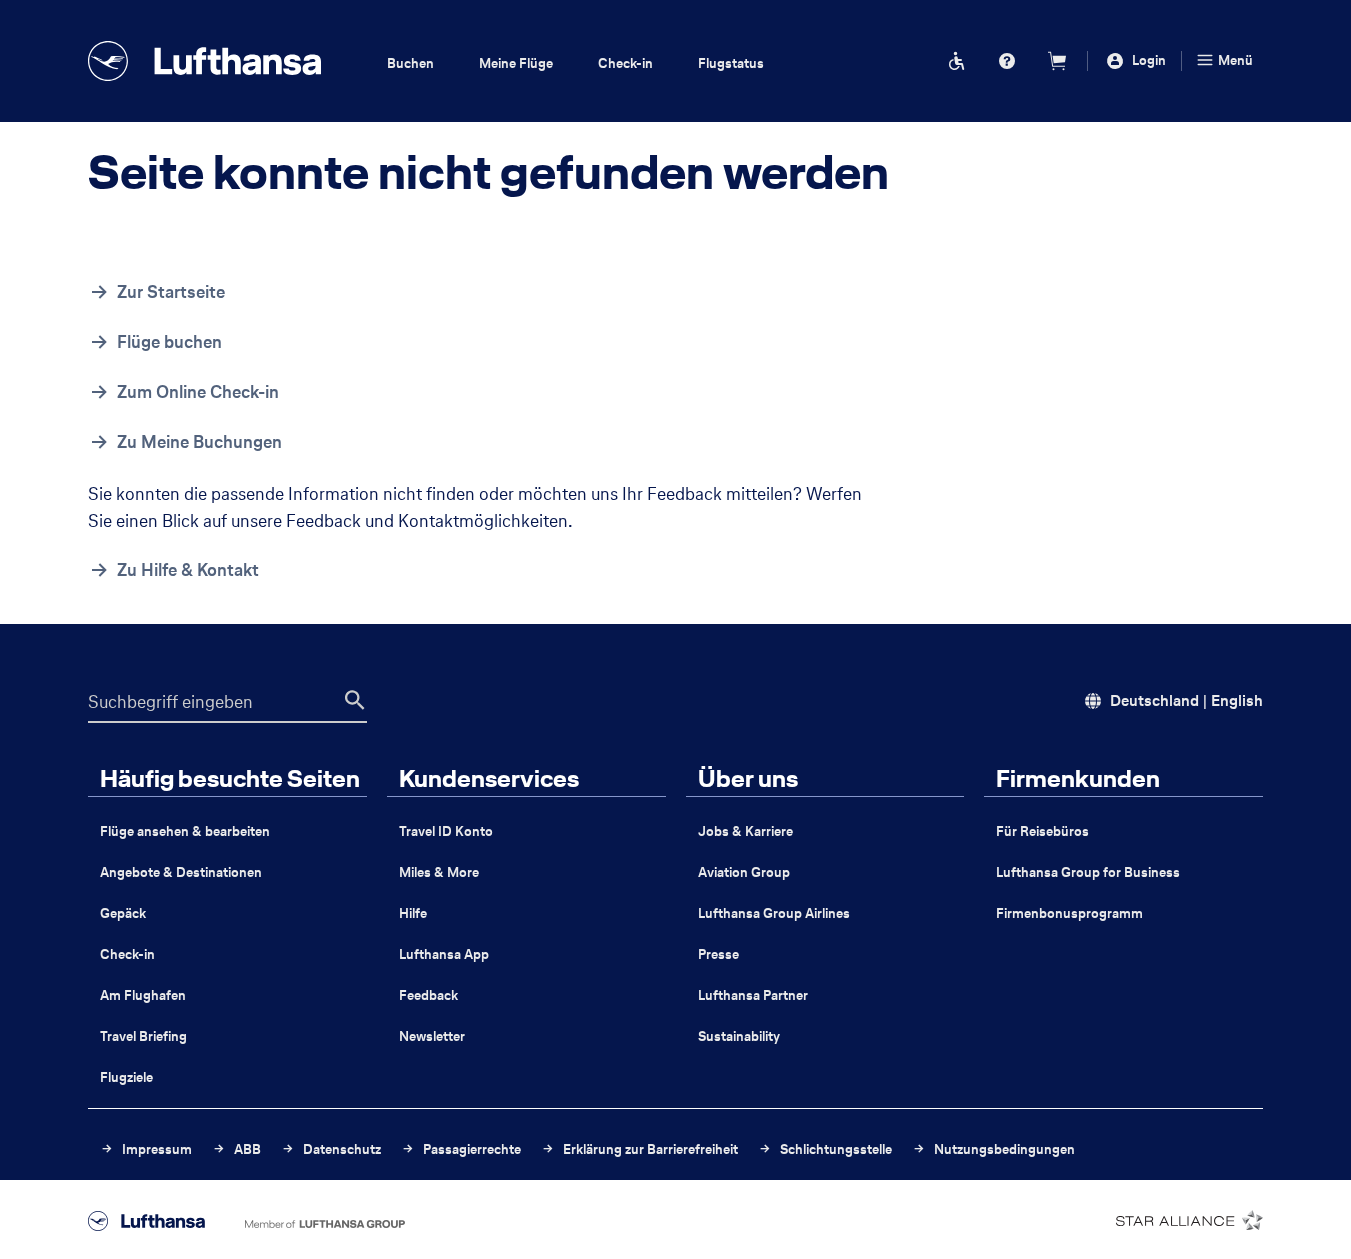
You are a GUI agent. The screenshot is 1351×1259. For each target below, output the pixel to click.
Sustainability (739, 1036)
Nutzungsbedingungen (1003, 1149)
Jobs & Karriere (745, 831)
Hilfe (413, 913)
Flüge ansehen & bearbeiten (185, 831)
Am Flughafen (143, 995)
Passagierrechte (470, 1149)
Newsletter (432, 1036)
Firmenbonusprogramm (1069, 913)
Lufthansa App (444, 954)
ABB (246, 1149)
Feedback (428, 995)
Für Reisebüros (1042, 831)
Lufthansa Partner (753, 995)
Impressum (155, 1149)
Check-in (127, 954)
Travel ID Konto (446, 831)
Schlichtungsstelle (834, 1149)
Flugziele (126, 1077)
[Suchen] (355, 700)
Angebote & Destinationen (181, 872)
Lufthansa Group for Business (1088, 872)
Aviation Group (744, 872)
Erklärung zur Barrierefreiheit (649, 1149)
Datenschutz (340, 1149)
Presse (718, 954)
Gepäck (123, 913)
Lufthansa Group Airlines (774, 913)
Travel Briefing (143, 1036)
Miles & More (439, 872)
